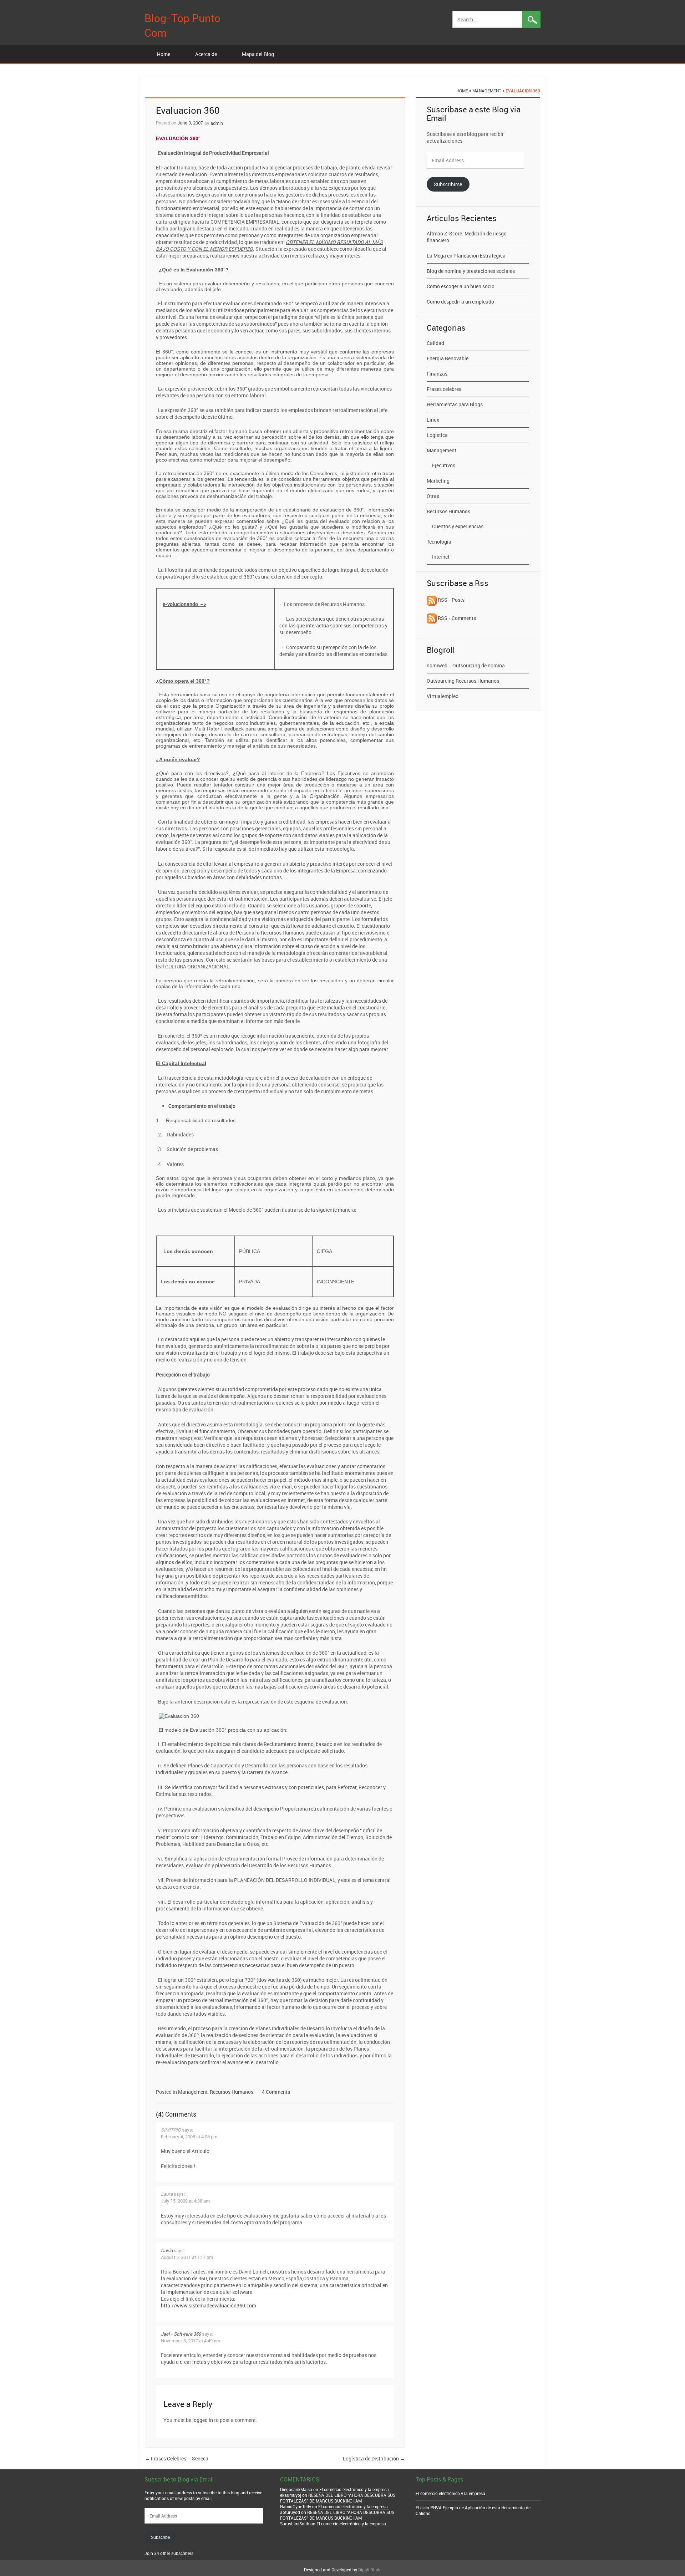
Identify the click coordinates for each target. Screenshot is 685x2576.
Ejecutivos (444, 465)
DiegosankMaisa (296, 2489)
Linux (433, 420)
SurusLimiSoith (295, 2524)
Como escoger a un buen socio (461, 286)
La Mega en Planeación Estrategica (466, 256)
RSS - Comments (456, 618)
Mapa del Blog (258, 54)
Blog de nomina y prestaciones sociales (471, 271)
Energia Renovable (448, 358)
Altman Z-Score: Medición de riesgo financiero (467, 237)
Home (164, 54)
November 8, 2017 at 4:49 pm (191, 2341)
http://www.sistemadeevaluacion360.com (209, 2305)
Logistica (437, 435)
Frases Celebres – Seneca (177, 2458)
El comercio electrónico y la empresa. (355, 2489)
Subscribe (160, 2537)
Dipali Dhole (370, 2570)
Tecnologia (439, 542)
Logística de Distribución (374, 2458)
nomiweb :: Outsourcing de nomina (466, 665)
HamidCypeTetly (296, 2506)
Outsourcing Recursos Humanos (463, 681)
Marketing (438, 481)
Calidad (435, 343)
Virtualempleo (443, 696)
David (167, 2250)
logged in (203, 2420)
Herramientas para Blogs (455, 404)
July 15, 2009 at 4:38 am (185, 2201)
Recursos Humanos (232, 2092)
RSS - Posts (451, 600)
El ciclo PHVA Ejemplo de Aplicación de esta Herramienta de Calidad (473, 2510)
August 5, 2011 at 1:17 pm (187, 2257)
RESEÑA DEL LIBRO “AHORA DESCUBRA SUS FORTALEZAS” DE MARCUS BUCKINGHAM (338, 2498)
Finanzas (437, 374)
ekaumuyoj (291, 2495)
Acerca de (206, 54)
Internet (441, 557)
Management (487, 91)
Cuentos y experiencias (458, 526)
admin (217, 123)
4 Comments (276, 2092)
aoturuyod (290, 2512)
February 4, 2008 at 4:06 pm (189, 2137)
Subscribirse (448, 184)
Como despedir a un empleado (460, 302)
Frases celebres (444, 389)
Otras (433, 496)
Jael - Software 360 (181, 2334)
